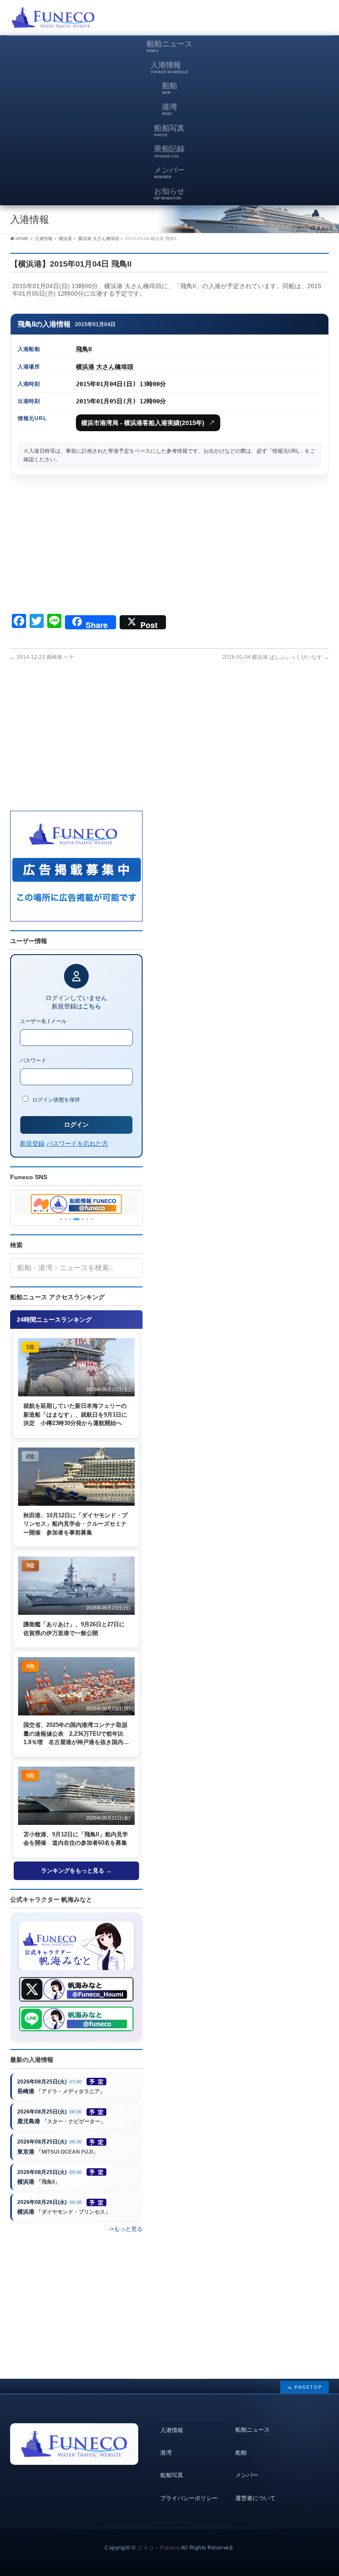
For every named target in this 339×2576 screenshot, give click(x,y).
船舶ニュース (252, 2430)
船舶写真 (172, 2475)
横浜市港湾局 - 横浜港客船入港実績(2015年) (148, 423)
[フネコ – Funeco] (53, 19)
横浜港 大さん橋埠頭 (105, 367)
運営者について (255, 2498)
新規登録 (32, 1143)
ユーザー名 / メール (43, 1021)
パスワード (33, 1060)
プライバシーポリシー (189, 2498)
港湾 (166, 2453)
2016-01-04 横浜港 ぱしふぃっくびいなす (276, 657)
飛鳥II (84, 349)
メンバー (247, 2475)
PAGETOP (308, 2387)
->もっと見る (126, 2229)
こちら (92, 1006)
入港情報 (172, 2430)
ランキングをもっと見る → (76, 1871)
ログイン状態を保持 (55, 1100)
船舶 (241, 2453)
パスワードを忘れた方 (77, 1143)
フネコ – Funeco (158, 2548)
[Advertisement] (226, 20)
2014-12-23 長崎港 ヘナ (42, 657)
